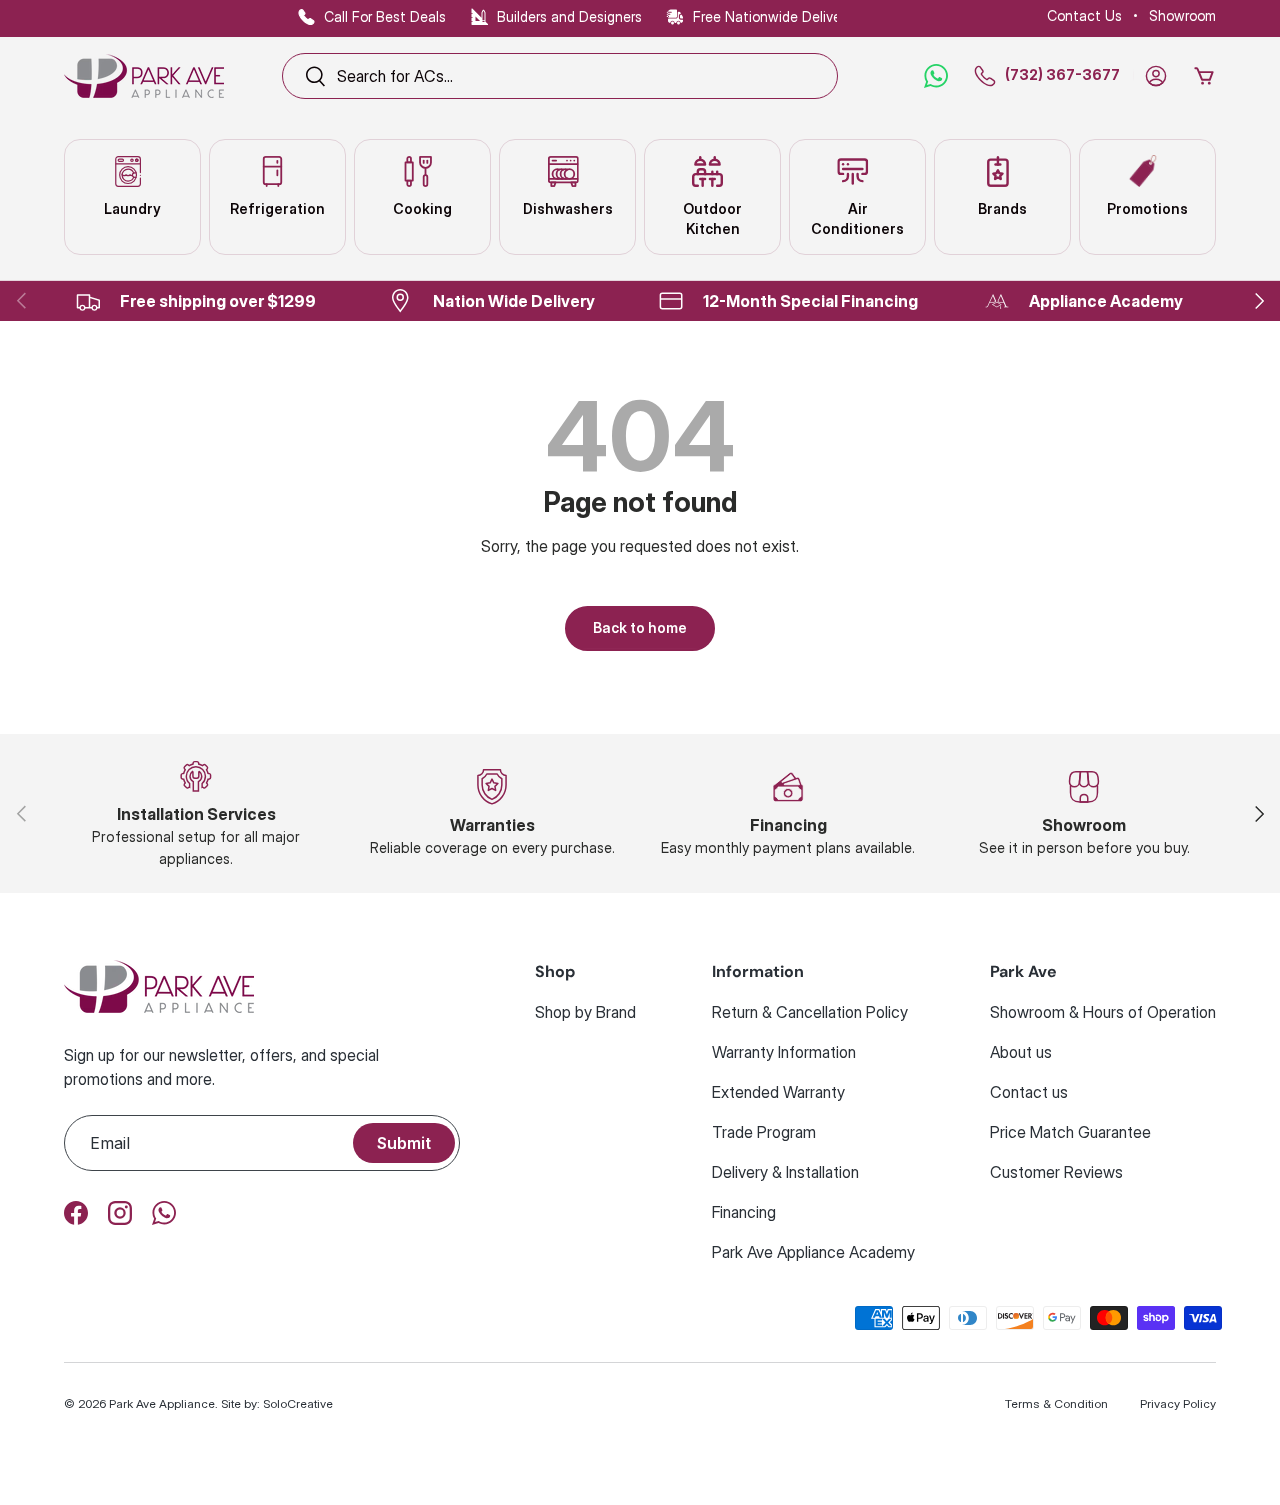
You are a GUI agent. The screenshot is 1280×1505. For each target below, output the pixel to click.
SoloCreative (298, 1403)
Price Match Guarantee (1070, 1132)
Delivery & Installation (785, 1172)
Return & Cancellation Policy (810, 1012)
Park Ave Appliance (162, 1403)
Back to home (640, 627)
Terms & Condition (1056, 1403)
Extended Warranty (778, 1092)
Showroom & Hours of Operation (1103, 1012)
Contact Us (1084, 15)
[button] (1204, 76)
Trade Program (764, 1132)
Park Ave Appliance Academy (813, 1252)
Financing (744, 1212)
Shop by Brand (585, 1012)
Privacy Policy (1178, 1403)
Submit (404, 1143)
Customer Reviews (1056, 1172)
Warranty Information (784, 1052)
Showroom (1182, 15)
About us (1021, 1052)
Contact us (1029, 1092)
